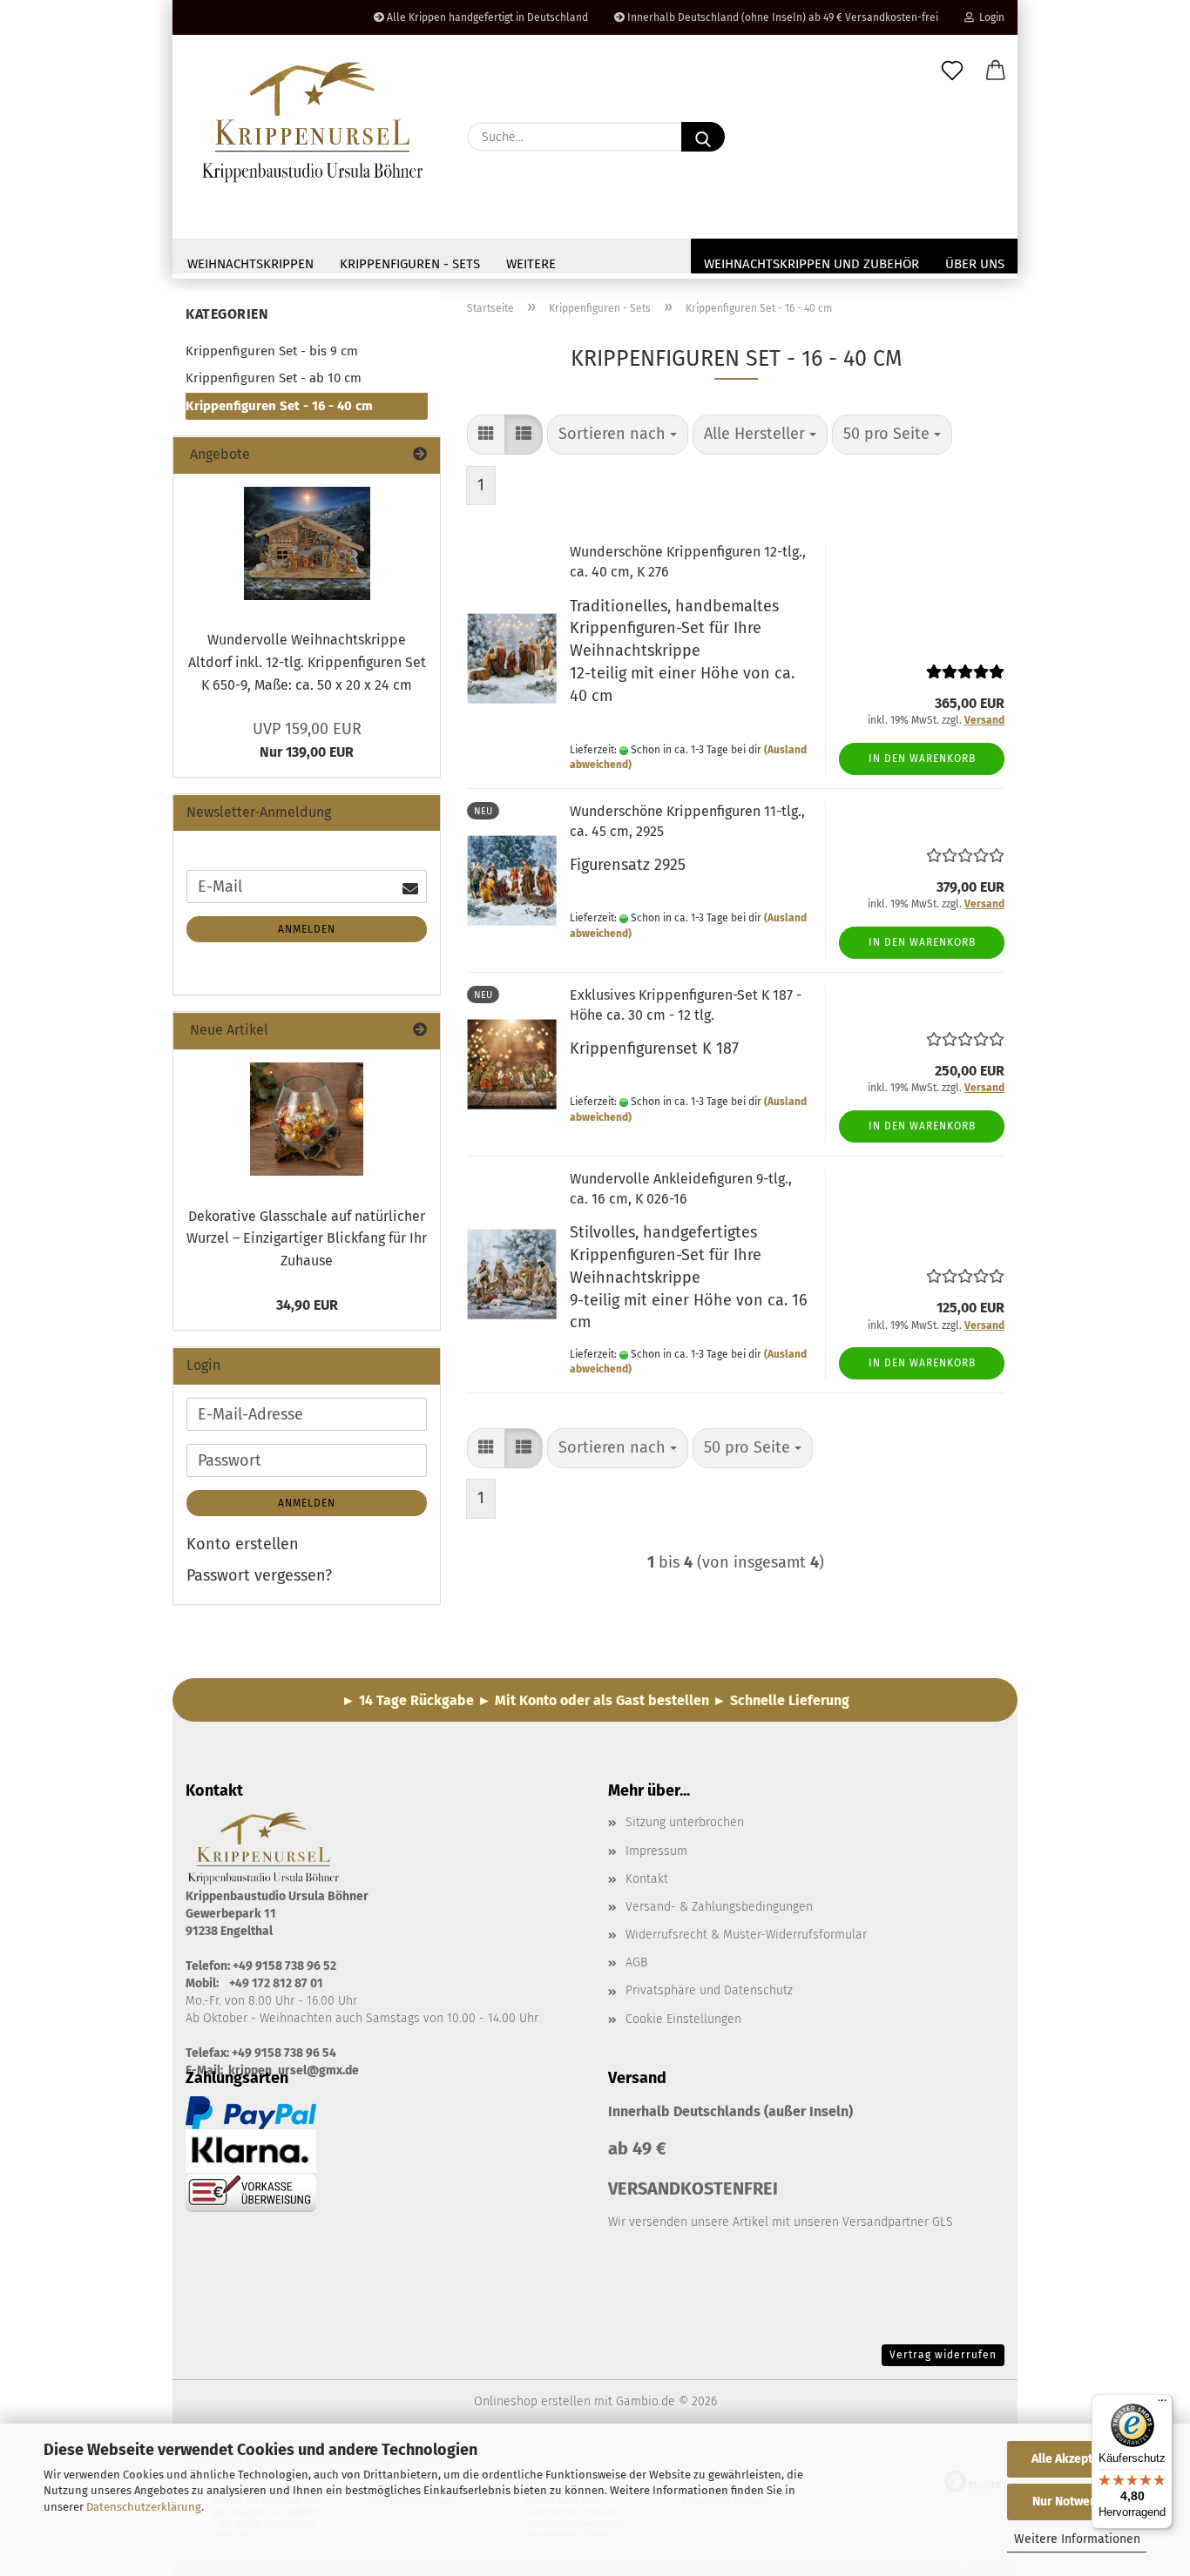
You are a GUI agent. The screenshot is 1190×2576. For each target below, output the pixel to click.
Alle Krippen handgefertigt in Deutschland (486, 17)
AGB (636, 1962)
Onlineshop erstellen (532, 2401)
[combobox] (618, 435)
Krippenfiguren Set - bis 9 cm (272, 351)
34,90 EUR (307, 1305)
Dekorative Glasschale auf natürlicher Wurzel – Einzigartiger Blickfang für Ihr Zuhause (307, 1238)
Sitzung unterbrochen (685, 1822)
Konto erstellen (243, 1544)
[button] (996, 71)
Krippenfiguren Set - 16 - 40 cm (279, 406)
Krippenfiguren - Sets (410, 264)
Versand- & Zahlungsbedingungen (719, 1907)
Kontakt (647, 1879)
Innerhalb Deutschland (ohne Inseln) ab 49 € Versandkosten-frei (781, 17)
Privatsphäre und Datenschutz (709, 1990)
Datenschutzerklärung (144, 2507)
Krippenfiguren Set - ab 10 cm (274, 378)
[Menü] (1162, 2404)
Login (989, 17)
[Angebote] (420, 455)
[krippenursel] (313, 122)
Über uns (975, 264)
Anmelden (307, 929)
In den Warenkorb (922, 759)
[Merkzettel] (952, 71)
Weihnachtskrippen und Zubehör (811, 264)
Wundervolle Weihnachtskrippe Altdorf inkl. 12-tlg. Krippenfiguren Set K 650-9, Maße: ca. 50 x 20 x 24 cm (307, 662)
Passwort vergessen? (259, 1575)
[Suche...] (703, 137)
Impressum (656, 1851)
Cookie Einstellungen (683, 2019)
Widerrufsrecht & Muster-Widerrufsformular (746, 1935)
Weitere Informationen (1077, 2539)
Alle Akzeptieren (1077, 2459)
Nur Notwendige (1077, 2502)
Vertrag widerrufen (943, 2355)
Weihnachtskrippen (250, 264)
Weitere (531, 264)
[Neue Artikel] (420, 1031)
